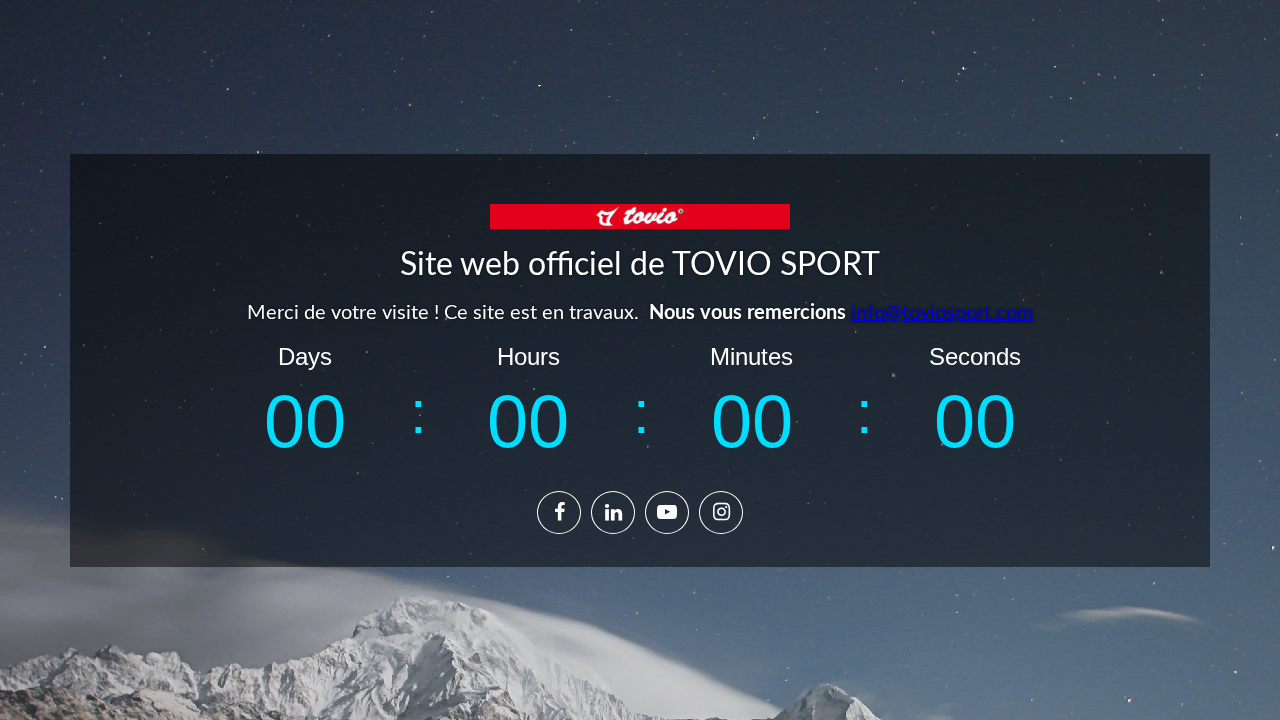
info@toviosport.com (942, 313)
